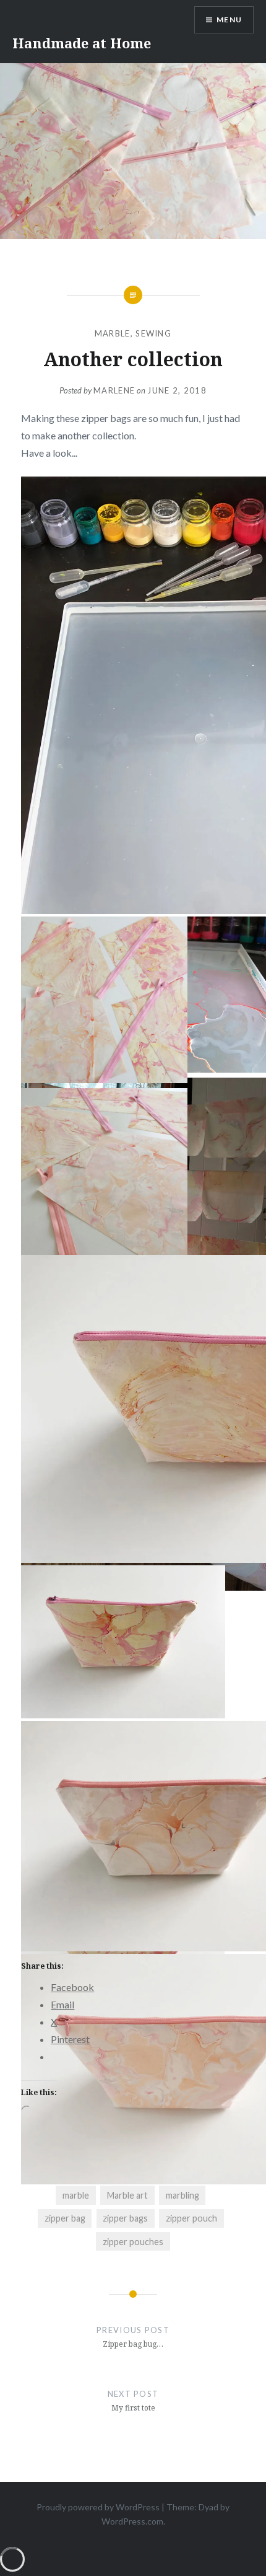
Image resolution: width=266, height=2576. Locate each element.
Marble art (127, 2195)
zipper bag (65, 2218)
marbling (182, 2195)
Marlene (114, 390)
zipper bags (125, 2218)
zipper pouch (191, 2218)
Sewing (153, 333)
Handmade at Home (82, 43)
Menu (229, 20)
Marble (113, 333)
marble (76, 2195)
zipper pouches (133, 2242)
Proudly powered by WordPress (98, 2507)
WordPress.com (132, 2521)
